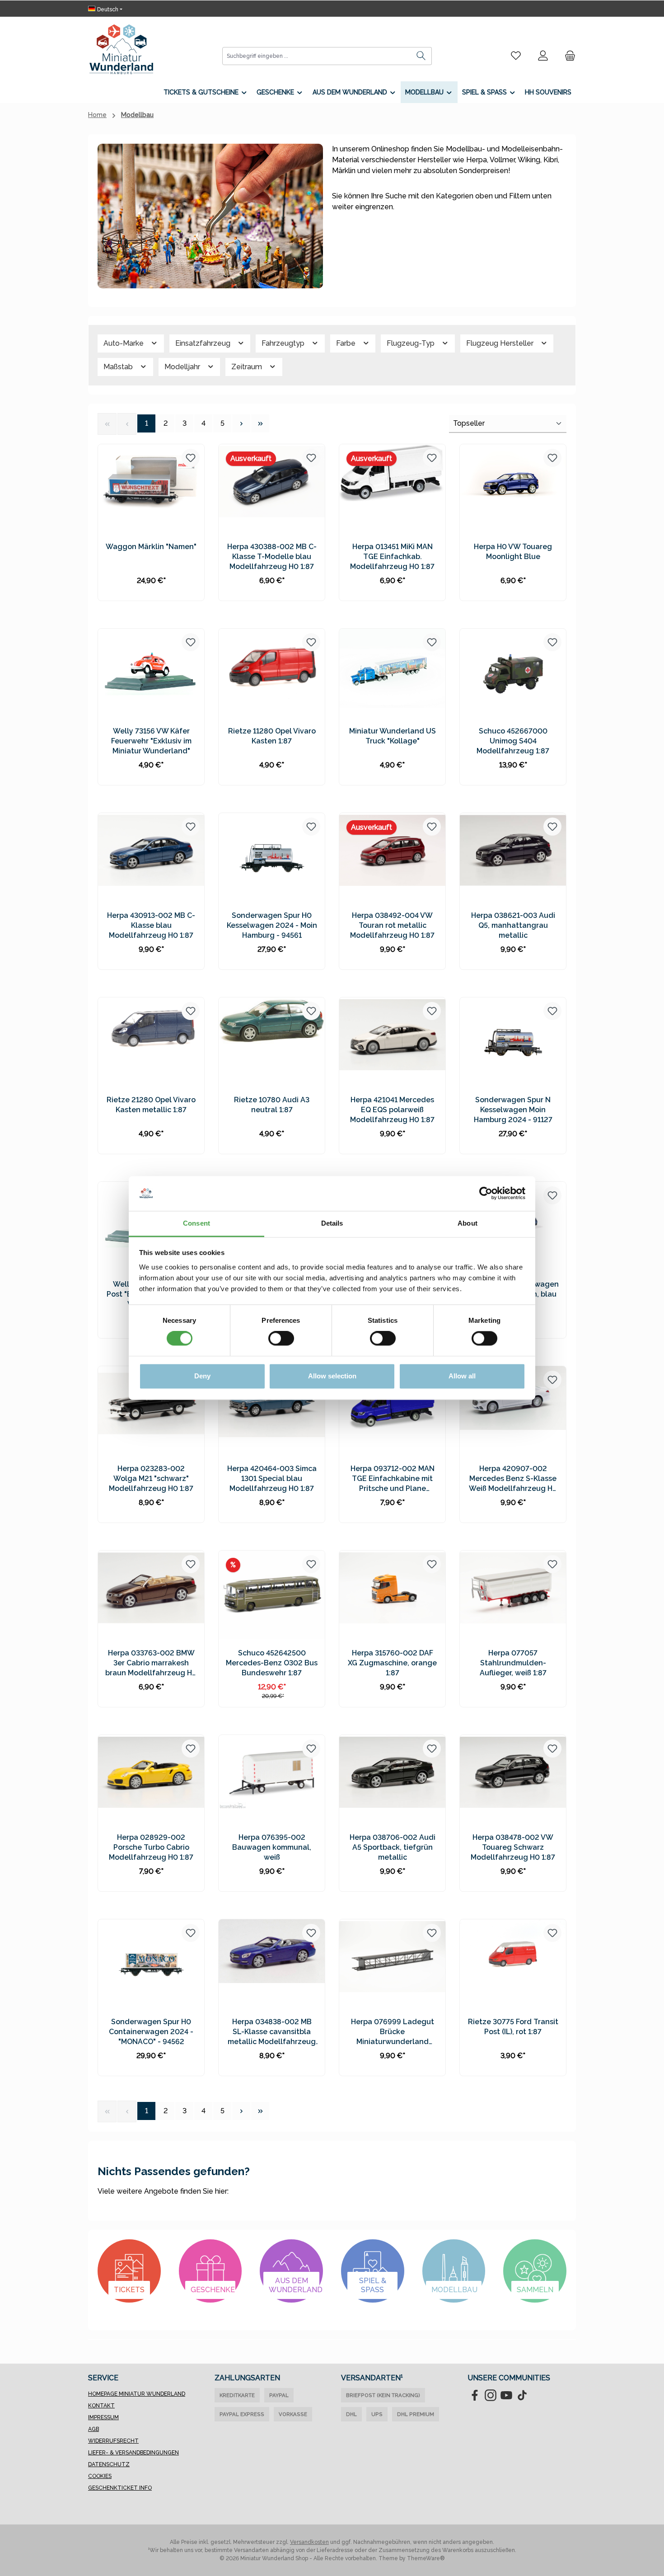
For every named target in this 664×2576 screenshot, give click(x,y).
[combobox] (317, 56)
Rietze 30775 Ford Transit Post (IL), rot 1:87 (513, 2027)
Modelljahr (183, 367)
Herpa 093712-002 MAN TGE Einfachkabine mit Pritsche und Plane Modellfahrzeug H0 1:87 (392, 1479)
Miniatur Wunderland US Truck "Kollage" (393, 736)
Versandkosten (309, 2542)
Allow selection (332, 1376)
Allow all (462, 1376)
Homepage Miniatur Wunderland (137, 2394)
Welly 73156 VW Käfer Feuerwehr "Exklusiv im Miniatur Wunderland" (151, 741)
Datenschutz (109, 2464)
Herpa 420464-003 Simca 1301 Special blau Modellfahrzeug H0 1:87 (272, 1478)
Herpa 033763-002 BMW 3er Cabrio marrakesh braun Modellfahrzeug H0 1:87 (151, 1663)
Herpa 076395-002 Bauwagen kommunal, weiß (272, 1847)
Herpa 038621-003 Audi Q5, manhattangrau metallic (513, 925)
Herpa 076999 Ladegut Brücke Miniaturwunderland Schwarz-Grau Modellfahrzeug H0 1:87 (392, 2032)
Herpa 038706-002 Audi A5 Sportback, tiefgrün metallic (393, 1847)
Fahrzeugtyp (284, 343)
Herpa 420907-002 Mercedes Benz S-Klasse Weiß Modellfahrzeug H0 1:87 (513, 1479)
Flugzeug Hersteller (501, 343)
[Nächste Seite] (241, 423)
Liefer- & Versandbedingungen (133, 2453)
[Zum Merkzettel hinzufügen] (191, 458)
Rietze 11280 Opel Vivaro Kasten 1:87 (272, 736)
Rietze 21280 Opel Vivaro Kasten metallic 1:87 (151, 1105)
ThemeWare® (426, 2558)
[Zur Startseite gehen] (121, 49)
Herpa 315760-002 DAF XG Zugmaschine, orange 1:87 (392, 1663)
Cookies (100, 2476)
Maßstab (119, 367)
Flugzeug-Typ (411, 343)
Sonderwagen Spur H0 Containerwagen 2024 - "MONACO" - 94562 (151, 2032)
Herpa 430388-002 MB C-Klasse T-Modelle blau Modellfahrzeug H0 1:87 (272, 557)
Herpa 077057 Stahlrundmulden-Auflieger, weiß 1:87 (513, 1663)
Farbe (347, 343)
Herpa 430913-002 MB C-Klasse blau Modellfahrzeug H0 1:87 (151, 925)
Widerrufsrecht (113, 2441)
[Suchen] (421, 56)
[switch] (281, 1339)
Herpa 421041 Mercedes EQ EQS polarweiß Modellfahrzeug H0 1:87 (392, 1110)
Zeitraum (248, 367)
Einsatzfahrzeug (204, 343)
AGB (94, 2429)
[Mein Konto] (543, 56)
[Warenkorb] (567, 56)
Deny (202, 1376)
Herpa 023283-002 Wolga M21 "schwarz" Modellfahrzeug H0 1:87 (151, 1478)
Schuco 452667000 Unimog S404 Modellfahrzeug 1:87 (513, 741)
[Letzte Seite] (260, 423)
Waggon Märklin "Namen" (151, 547)
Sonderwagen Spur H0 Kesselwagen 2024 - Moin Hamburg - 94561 (272, 925)
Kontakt (101, 2406)
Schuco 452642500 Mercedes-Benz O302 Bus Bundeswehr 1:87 (272, 1663)
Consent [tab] (196, 1223)
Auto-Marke (124, 343)
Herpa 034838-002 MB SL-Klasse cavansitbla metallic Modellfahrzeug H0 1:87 (272, 2032)
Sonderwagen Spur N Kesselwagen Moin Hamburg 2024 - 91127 (513, 1110)
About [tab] (468, 1223)
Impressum (103, 2417)
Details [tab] (332, 1223)
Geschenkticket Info (120, 2488)
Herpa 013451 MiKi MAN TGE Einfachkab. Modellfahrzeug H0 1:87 (392, 557)
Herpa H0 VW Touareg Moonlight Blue (513, 552)
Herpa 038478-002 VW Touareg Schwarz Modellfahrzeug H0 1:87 (513, 1847)
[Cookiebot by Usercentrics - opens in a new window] (486, 1194)
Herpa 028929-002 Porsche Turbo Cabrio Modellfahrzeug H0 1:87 (151, 1847)
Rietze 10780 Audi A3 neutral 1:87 (272, 1105)
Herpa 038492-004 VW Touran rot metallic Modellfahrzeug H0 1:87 (392, 925)
